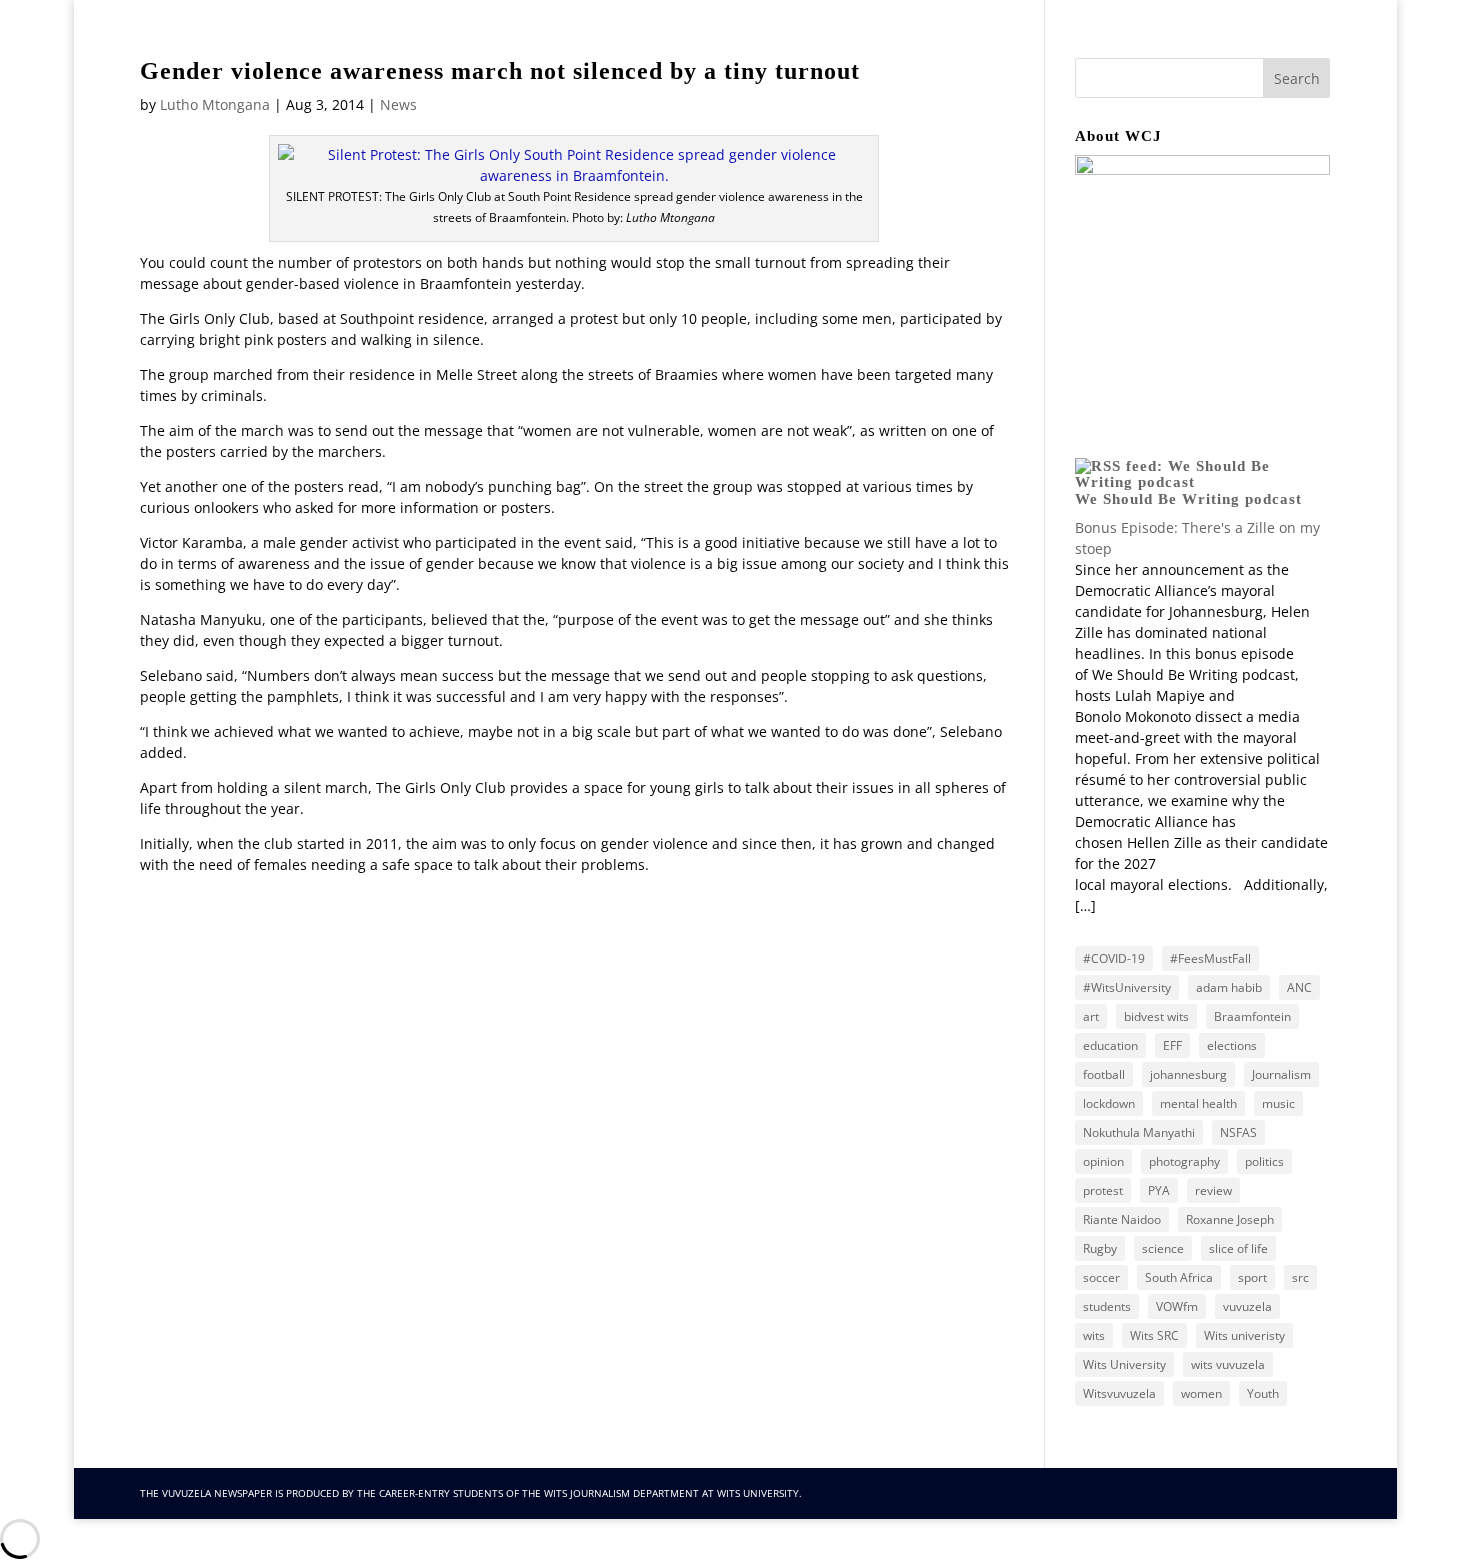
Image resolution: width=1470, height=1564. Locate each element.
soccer (1101, 1277)
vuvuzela (1247, 1306)
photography (1184, 1161)
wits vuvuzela (1228, 1364)
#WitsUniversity (1127, 987)
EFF (1172, 1045)
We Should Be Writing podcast (1188, 499)
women (1201, 1393)
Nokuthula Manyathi (1139, 1132)
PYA (1159, 1190)
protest (1103, 1190)
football (1104, 1074)
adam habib (1229, 987)
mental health (1198, 1103)
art (1091, 1016)
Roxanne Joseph (1230, 1219)
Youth (1263, 1393)
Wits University (1124, 1364)
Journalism (1281, 1074)
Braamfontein (1252, 1016)
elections (1232, 1045)
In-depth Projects (1185, 79)
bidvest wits (1156, 1016)
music (1278, 1103)
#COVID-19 (1114, 958)
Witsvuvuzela (1119, 1393)
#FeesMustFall (1210, 958)
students (1107, 1306)
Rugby (1100, 1248)
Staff (1072, 79)
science (1163, 1248)
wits (1094, 1335)
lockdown (1109, 1103)
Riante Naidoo (1122, 1219)
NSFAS (1238, 1132)
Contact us (809, 79)
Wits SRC (1154, 1335)
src (1300, 1277)
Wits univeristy (1244, 1335)
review (1213, 1190)
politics (1264, 1161)
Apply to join (992, 79)
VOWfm (1177, 1306)
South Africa (1179, 1277)
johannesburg (1188, 1074)
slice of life (1238, 1248)
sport (1252, 1277)
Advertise (897, 79)
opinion (1103, 1161)
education (1110, 1045)
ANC (1299, 987)
